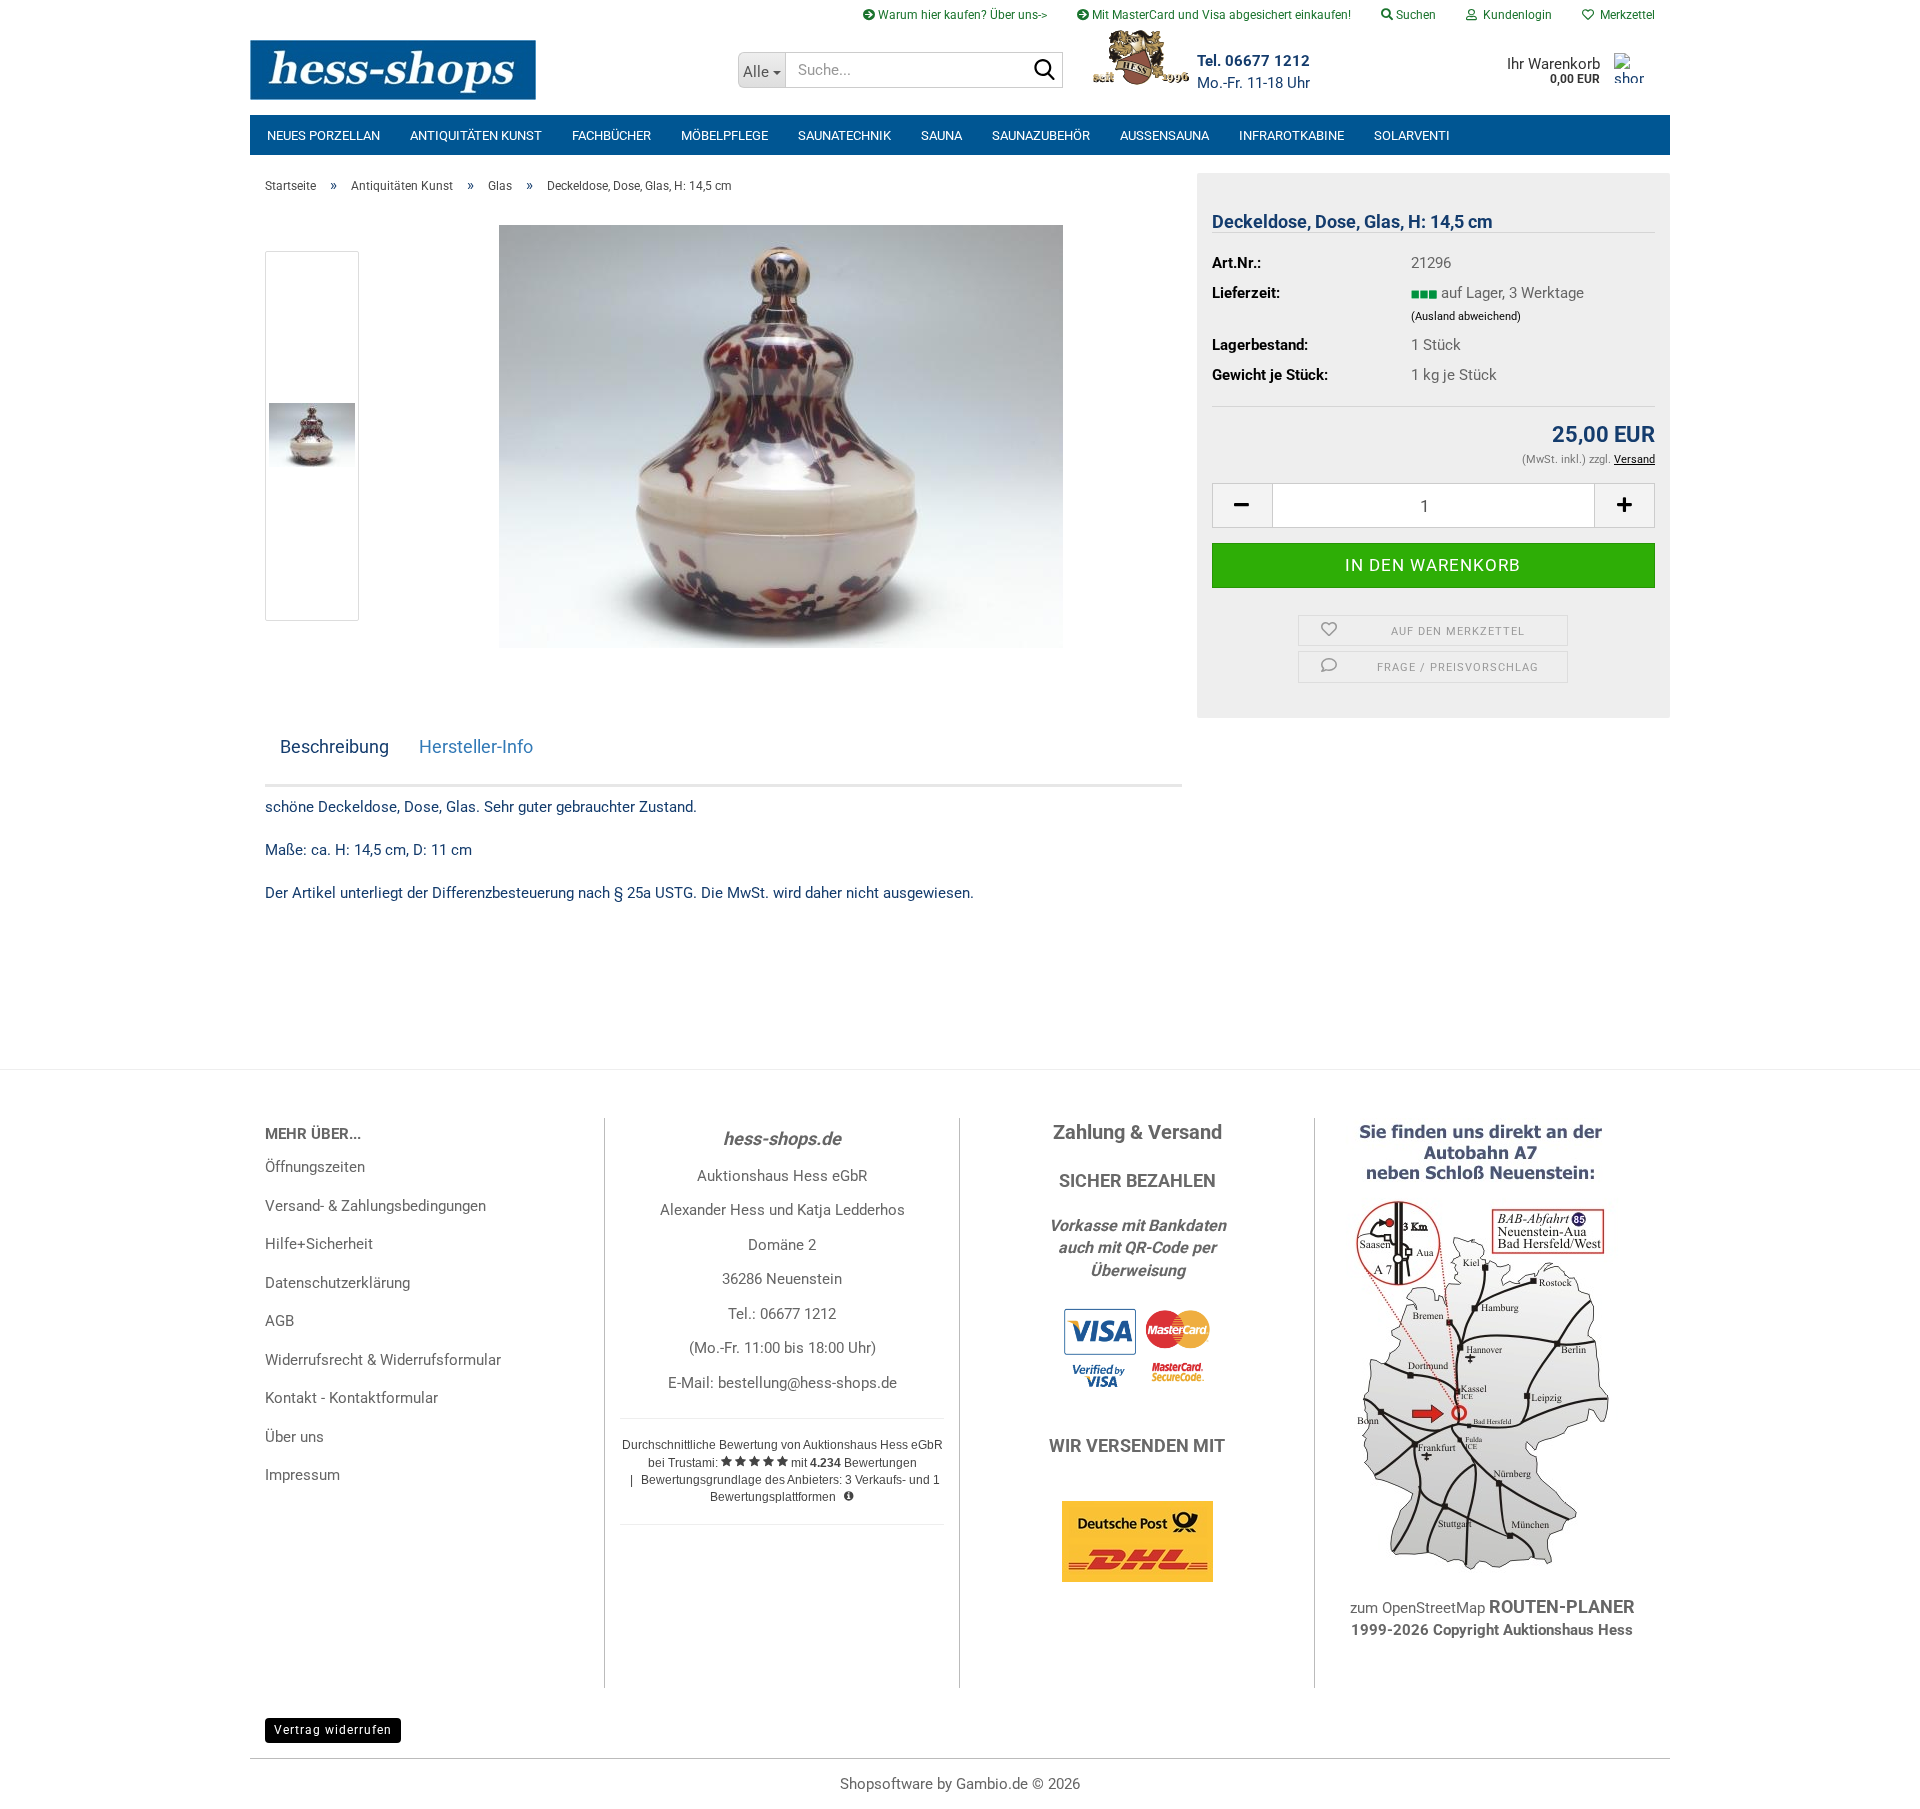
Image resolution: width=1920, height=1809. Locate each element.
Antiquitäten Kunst (476, 135)
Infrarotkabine (1291, 135)
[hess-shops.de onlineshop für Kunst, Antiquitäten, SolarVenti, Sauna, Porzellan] (486, 70)
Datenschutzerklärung (337, 1283)
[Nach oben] (1865, 1779)
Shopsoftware (886, 1784)
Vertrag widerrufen (333, 1730)
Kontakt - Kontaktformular (351, 1398)
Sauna (941, 135)
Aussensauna (1164, 135)
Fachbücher (611, 135)
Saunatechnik (844, 135)
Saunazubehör (1041, 135)
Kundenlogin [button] (1514, 15)
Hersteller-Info (476, 746)
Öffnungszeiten (315, 1167)
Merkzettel (1624, 15)
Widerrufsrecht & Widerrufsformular (383, 1360)
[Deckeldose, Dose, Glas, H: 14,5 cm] (781, 435)
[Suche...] (1044, 71)
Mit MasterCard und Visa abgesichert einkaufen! (1220, 15)
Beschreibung (334, 746)
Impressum (302, 1475)
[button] (1242, 505)
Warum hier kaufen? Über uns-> (961, 15)
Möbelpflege (724, 135)
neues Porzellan (323, 135)
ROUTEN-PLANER (1562, 1606)
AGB (279, 1321)
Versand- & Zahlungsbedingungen (375, 1206)
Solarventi (1412, 135)
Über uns (294, 1437)
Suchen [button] (1414, 15)
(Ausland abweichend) (1466, 316)
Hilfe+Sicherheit (319, 1244)
